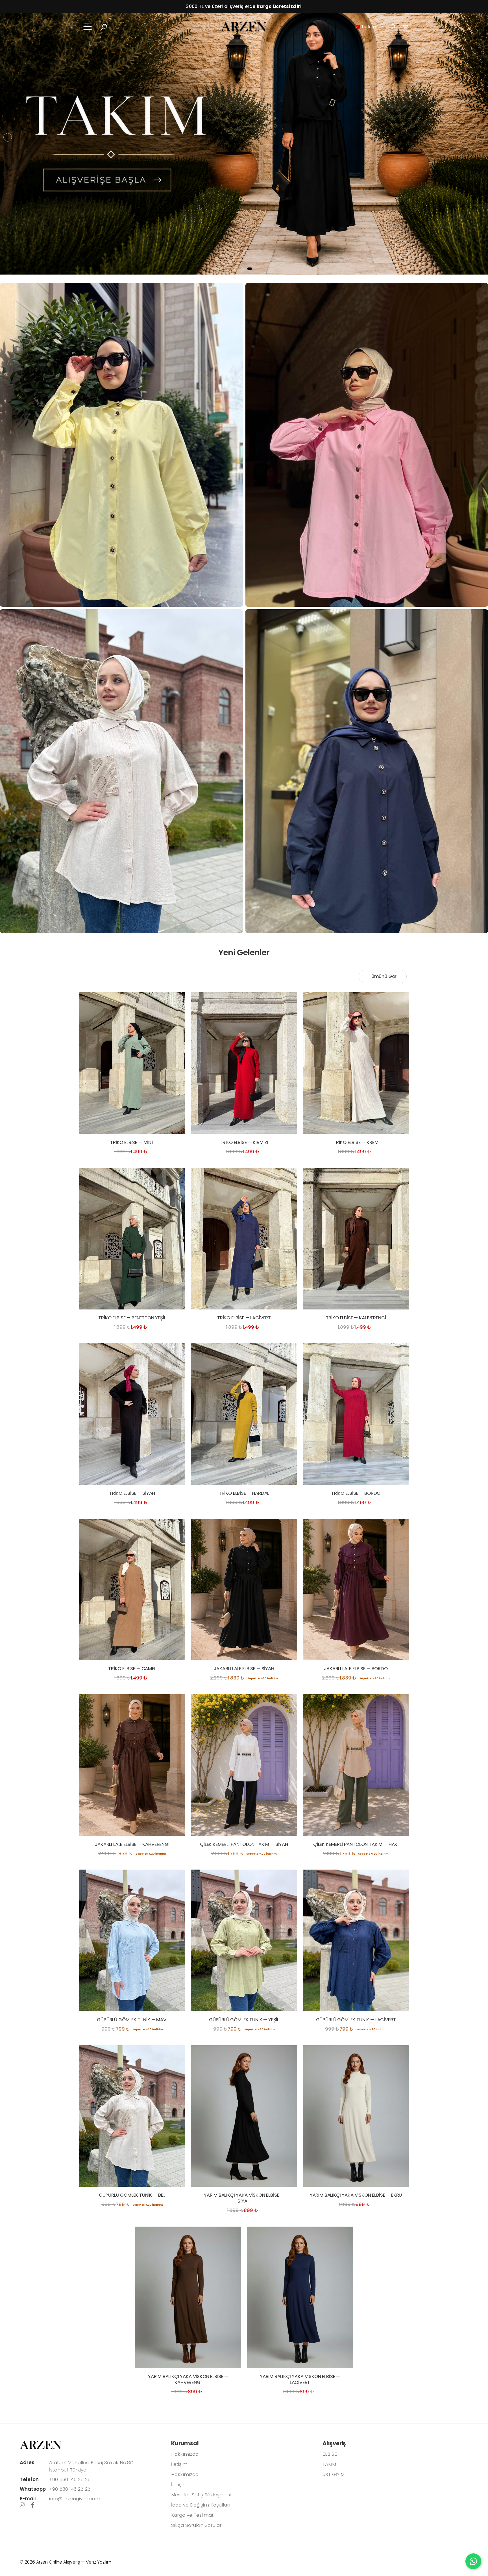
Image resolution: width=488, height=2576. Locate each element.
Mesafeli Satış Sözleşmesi (201, 2495)
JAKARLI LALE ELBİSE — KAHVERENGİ (132, 1844)
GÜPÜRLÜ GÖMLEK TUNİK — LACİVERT (356, 2020)
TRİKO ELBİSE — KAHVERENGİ (356, 1318)
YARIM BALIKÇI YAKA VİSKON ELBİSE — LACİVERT (300, 2379)
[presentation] (8, 137)
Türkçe (365, 27)
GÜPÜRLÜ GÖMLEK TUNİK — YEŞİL (244, 2020)
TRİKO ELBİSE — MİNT (132, 1142)
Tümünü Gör (383, 976)
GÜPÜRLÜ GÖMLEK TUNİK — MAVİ (132, 2020)
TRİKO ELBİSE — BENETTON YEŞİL (132, 1318)
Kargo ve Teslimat (192, 2515)
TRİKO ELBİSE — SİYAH (132, 1493)
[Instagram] (22, 2505)
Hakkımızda (185, 2454)
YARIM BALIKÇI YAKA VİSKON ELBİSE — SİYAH (244, 2198)
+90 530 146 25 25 (70, 2479)
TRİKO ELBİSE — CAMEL (132, 1668)
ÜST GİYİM (334, 2474)
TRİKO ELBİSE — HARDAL (244, 1493)
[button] (104, 27)
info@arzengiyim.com (75, 2499)
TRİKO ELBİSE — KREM (356, 1142)
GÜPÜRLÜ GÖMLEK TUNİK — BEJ (132, 2195)
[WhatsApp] (473, 2561)
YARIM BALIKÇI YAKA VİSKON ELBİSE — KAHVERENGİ (188, 2379)
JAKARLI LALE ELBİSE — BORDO (356, 1668)
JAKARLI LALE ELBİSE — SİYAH (244, 1668)
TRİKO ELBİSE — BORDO (356, 1493)
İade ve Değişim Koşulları (201, 2505)
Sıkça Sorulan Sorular (196, 2525)
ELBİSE (330, 2454)
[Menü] (88, 27)
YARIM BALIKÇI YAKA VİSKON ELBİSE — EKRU (356, 2195)
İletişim (179, 2464)
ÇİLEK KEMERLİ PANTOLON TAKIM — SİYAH (244, 1844)
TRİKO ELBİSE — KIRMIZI (244, 1142)
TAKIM (329, 2464)
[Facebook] (33, 2505)
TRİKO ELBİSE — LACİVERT (244, 1318)
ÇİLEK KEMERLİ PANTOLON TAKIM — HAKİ (356, 1844)
